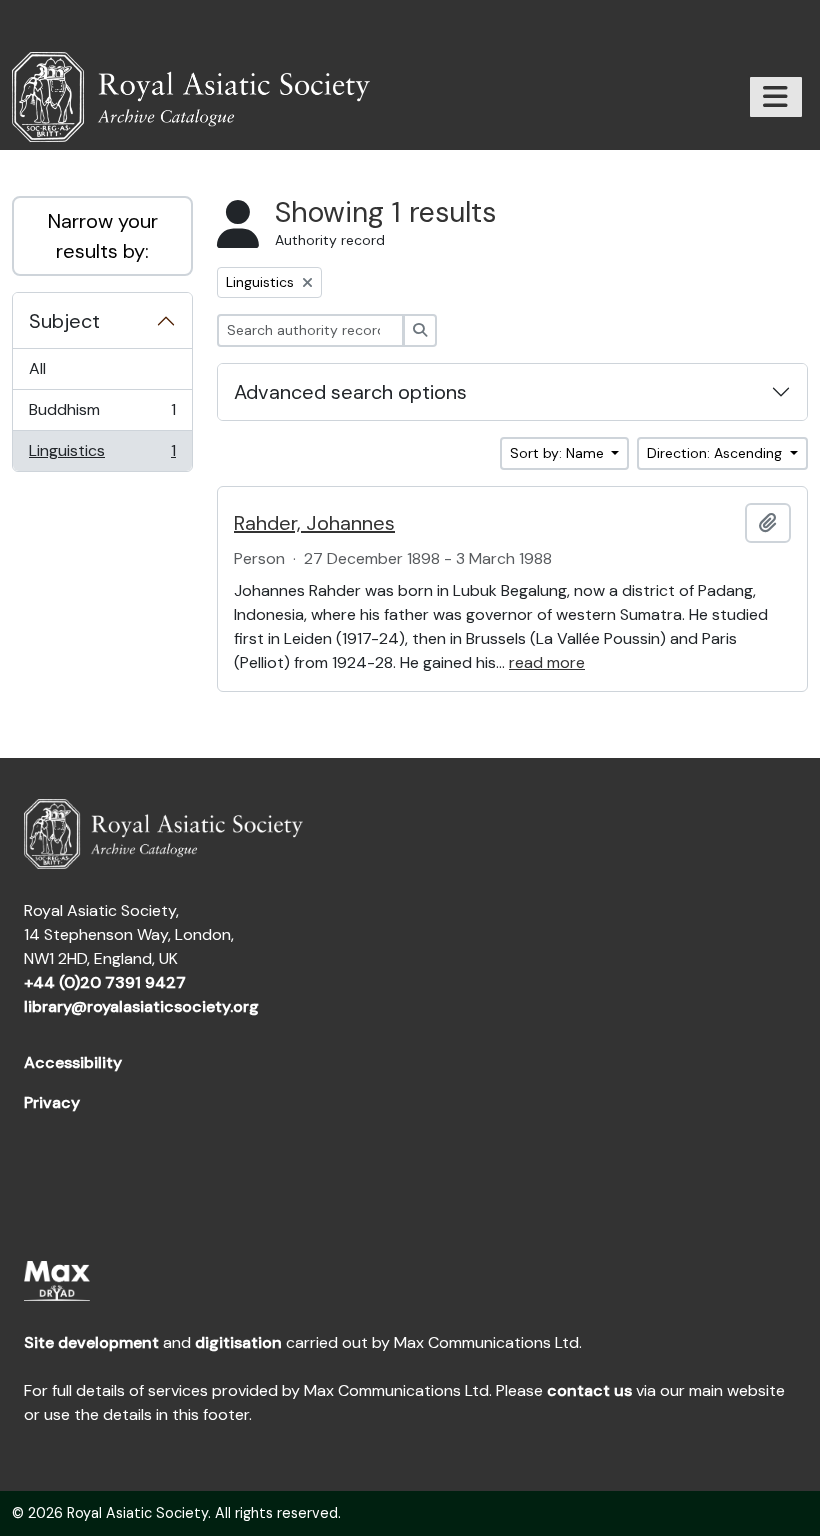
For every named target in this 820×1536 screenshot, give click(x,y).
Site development (91, 1342)
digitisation (238, 1342)
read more (547, 662)
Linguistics (102, 455)
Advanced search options (350, 392)
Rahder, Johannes (314, 523)
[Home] (199, 97)
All (37, 368)
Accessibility (73, 1062)
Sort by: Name (559, 453)
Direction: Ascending (716, 453)
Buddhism (102, 415)
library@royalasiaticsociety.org (141, 1006)
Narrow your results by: (103, 236)
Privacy (52, 1102)
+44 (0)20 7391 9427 (105, 982)
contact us (589, 1390)
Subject (64, 321)
